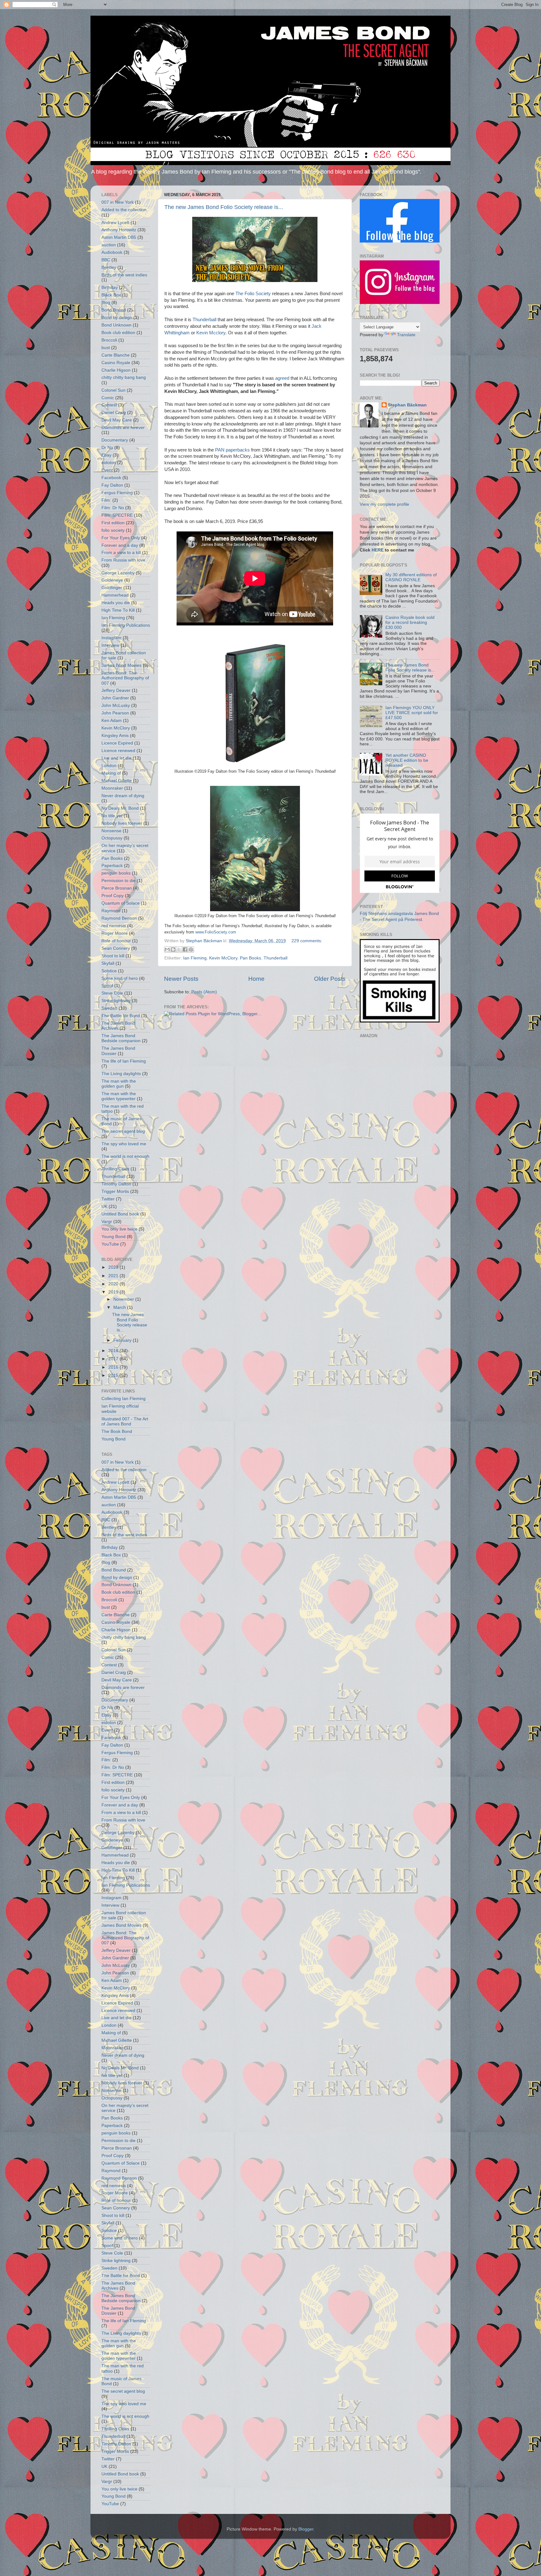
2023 (114, 1267)
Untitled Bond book (120, 1214)
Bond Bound (114, 310)
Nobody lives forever (122, 823)
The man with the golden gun (119, 1084)
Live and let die (116, 758)
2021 (114, 1276)
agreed (282, 378)
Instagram (111, 638)
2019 (114, 1292)
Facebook (111, 478)
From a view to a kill (121, 553)
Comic (108, 398)
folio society (113, 530)
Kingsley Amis (115, 736)
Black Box (111, 295)
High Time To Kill (118, 610)
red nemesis (114, 926)
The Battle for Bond (121, 1016)
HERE (378, 550)
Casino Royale (116, 363)
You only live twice (119, 1229)
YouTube (110, 1244)
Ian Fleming (195, 958)
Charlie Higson (116, 370)
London (109, 766)
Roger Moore (115, 933)
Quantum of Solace (121, 903)
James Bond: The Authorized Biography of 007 (125, 678)
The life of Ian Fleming (124, 1061)
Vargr (107, 1222)
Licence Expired (117, 743)
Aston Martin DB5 (119, 237)
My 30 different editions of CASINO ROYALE (411, 577)
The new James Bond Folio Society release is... (224, 207)
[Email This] (167, 949)
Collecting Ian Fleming (124, 1399)
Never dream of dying (123, 796)
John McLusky (116, 705)
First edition (113, 523)
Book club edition (118, 333)
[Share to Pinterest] (191, 949)
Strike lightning (116, 1001)
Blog (106, 303)
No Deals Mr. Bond (120, 808)
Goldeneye (112, 580)
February (123, 1340)
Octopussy (112, 838)
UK (104, 1207)
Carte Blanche (116, 355)
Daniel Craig (114, 413)
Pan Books (250, 958)
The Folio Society (253, 294)
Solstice (109, 971)
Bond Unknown (116, 325)
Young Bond (113, 1237)
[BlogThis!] (173, 949)
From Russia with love (123, 560)
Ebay (106, 455)
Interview (110, 645)
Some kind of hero (120, 978)
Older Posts (330, 979)
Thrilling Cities (115, 1169)
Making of (111, 773)
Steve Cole (112, 993)
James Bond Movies (121, 665)
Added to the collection (124, 210)
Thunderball (204, 320)
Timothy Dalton (116, 1184)
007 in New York (118, 202)
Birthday (110, 287)
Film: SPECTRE (117, 515)
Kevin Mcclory (211, 333)
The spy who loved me (124, 1144)
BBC (106, 260)
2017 (114, 1359)
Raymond (111, 911)
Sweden (109, 1008)
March (120, 1307)
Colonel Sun (113, 390)
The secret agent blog (123, 1131)
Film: (106, 500)
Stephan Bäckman (407, 405)
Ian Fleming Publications (126, 625)
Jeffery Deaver (116, 690)
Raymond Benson (119, 918)
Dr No (107, 448)
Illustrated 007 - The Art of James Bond (125, 1421)
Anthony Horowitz (119, 230)
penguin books (116, 873)
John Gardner (115, 698)
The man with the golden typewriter (119, 1096)
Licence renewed (118, 751)
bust (106, 348)
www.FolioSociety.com (216, 932)
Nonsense (111, 831)
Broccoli (109, 340)
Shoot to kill (113, 956)
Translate (406, 335)
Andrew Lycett (115, 223)
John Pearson (115, 713)
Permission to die (119, 881)
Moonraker (112, 788)
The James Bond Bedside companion (121, 1038)
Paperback (112, 866)
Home (256, 979)
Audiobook (112, 252)
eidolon (109, 463)
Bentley (109, 267)
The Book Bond (117, 1432)
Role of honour (116, 941)
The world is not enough (125, 1156)
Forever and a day (120, 545)
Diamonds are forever (123, 428)
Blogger (306, 2529)
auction (109, 245)
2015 (114, 1375)
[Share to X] (179, 949)
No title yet (112, 816)
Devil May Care (117, 420)
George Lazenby (118, 573)
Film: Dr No (113, 508)
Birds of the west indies (124, 275)
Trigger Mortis (115, 1191)
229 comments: (307, 941)
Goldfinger (112, 588)
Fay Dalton (112, 485)
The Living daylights (121, 1074)
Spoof (107, 986)
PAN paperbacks (232, 450)
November (124, 1299)
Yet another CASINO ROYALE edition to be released (407, 760)
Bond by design (117, 318)
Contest (109, 405)
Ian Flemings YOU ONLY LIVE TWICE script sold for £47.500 (412, 713)
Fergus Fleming (117, 493)
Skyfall (108, 963)
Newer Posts (181, 979)
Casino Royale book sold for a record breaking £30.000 (410, 622)
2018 (114, 1351)
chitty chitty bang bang (124, 377)
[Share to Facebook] (185, 949)
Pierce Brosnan (117, 888)
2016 (114, 1367)
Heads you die (116, 603)
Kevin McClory (223, 958)
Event (107, 470)
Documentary (115, 440)
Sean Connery (116, 948)
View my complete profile (384, 504)
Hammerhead (115, 595)
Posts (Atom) (204, 992)
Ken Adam (112, 721)
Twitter (108, 1199)
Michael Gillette (117, 781)
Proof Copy (113, 896)
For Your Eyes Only (121, 538)
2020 (114, 1284)
